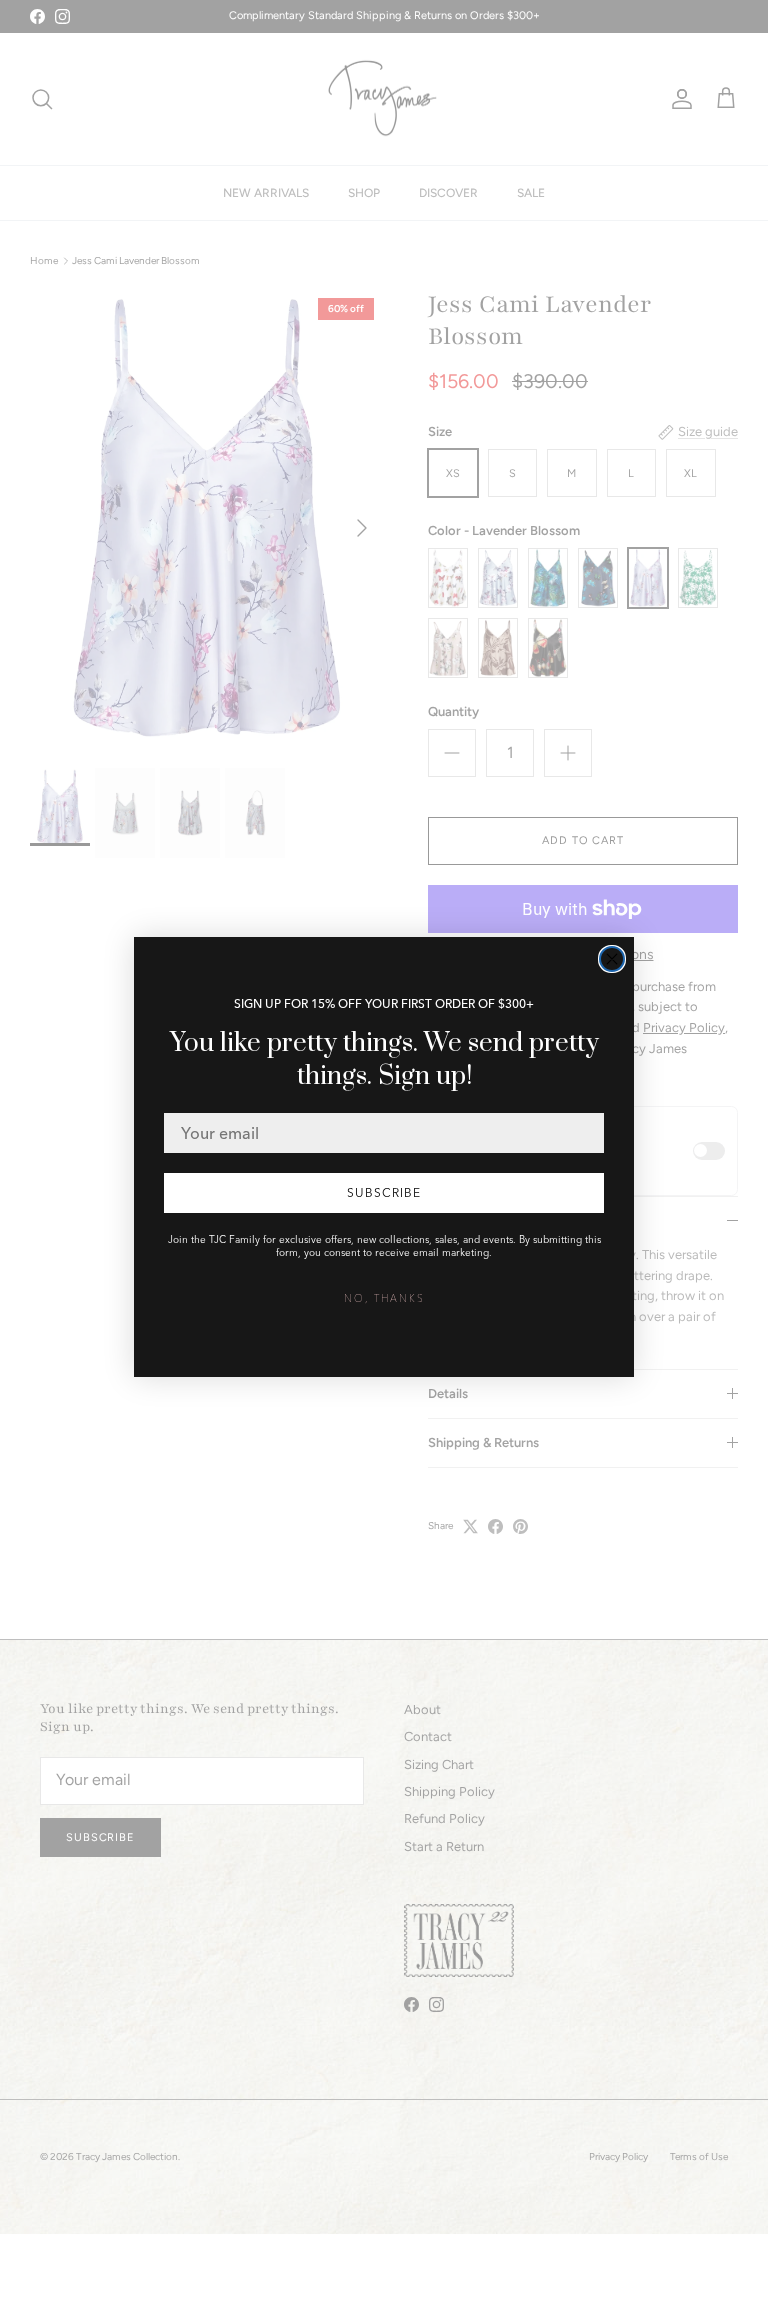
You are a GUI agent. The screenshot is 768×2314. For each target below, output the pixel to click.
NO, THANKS (384, 1298)
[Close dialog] (612, 959)
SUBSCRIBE (384, 1192)
